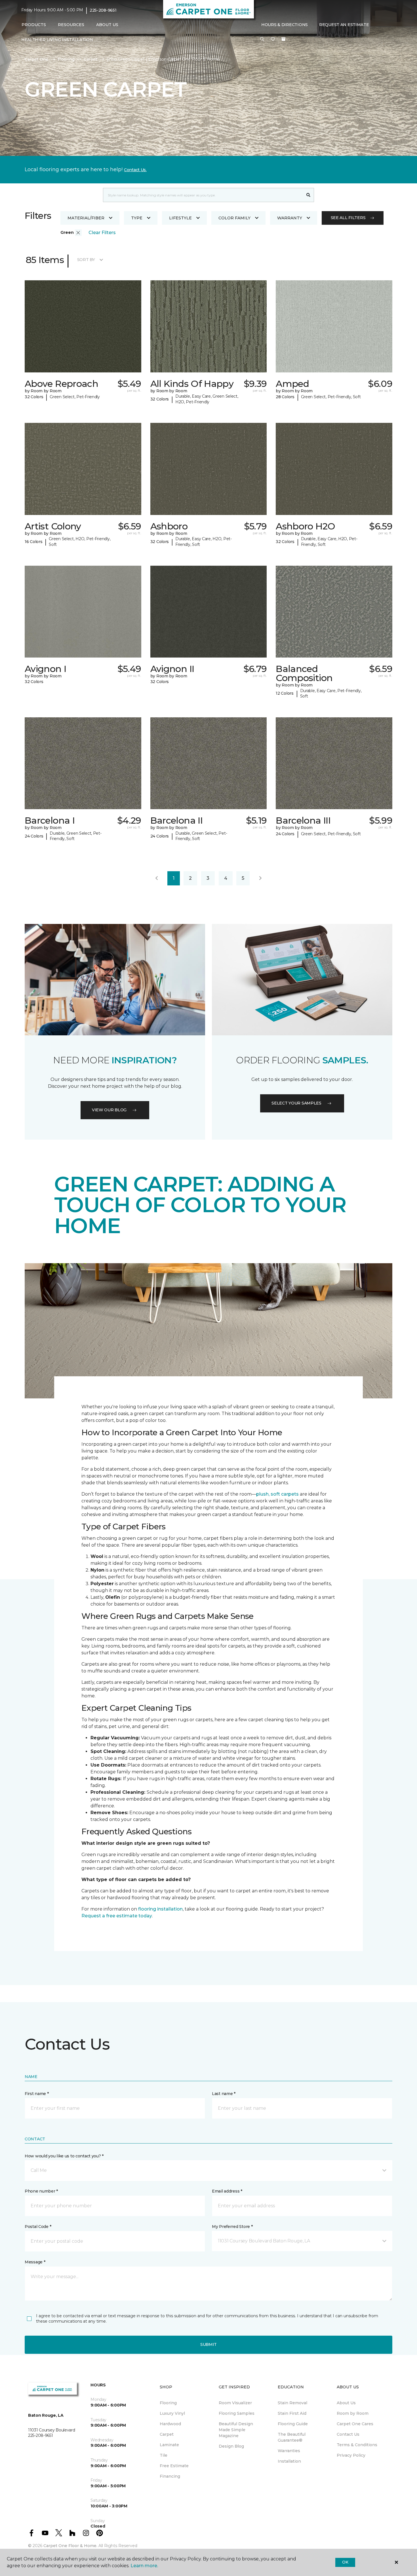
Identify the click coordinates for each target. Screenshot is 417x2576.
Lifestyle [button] (180, 218)
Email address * (227, 2191)
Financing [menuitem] (170, 2476)
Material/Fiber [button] (86, 218)
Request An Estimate (344, 25)
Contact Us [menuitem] (348, 2434)
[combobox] (203, 195)
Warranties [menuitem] (289, 2451)
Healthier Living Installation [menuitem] (57, 40)
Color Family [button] (234, 218)
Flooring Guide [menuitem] (293, 2424)
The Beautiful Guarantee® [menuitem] (292, 2437)
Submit (208, 2344)
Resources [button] (71, 25)
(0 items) (283, 39)
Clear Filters (102, 233)
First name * (37, 2094)
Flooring (66, 59)
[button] (262, 39)
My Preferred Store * (232, 2227)
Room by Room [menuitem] (353, 2413)
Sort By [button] (86, 260)
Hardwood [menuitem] (170, 2424)
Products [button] (34, 25)
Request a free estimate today (117, 1916)
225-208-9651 (103, 10)
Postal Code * (38, 2227)
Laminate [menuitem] (169, 2445)
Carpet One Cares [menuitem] (355, 2424)
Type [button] (137, 218)
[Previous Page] (157, 878)
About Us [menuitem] (346, 2403)
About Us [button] (107, 25)
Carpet (91, 59)
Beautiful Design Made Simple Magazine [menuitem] (236, 2430)
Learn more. (144, 2566)
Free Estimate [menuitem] (174, 2466)
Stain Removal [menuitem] (292, 2403)
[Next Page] (260, 878)
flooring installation (160, 1909)
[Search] (308, 195)
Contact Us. (135, 170)
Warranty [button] (290, 218)
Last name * (224, 2094)
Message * (35, 2262)
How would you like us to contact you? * (64, 2156)
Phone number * (41, 2191)
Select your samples (296, 1103)
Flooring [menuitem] (168, 2403)
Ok (345, 2562)
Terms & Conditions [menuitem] (357, 2445)
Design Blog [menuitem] (231, 2446)
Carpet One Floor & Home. (70, 2546)
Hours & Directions (285, 25)
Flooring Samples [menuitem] (237, 2413)
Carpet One (37, 59)
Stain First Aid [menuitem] (292, 2413)
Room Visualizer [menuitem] (235, 2403)
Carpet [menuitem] (167, 2434)
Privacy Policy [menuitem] (351, 2455)
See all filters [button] (348, 218)
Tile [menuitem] (164, 2455)
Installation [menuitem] (289, 2461)
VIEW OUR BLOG (109, 1110)
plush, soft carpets (277, 1494)
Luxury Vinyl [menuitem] (172, 2413)
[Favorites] (273, 39)
